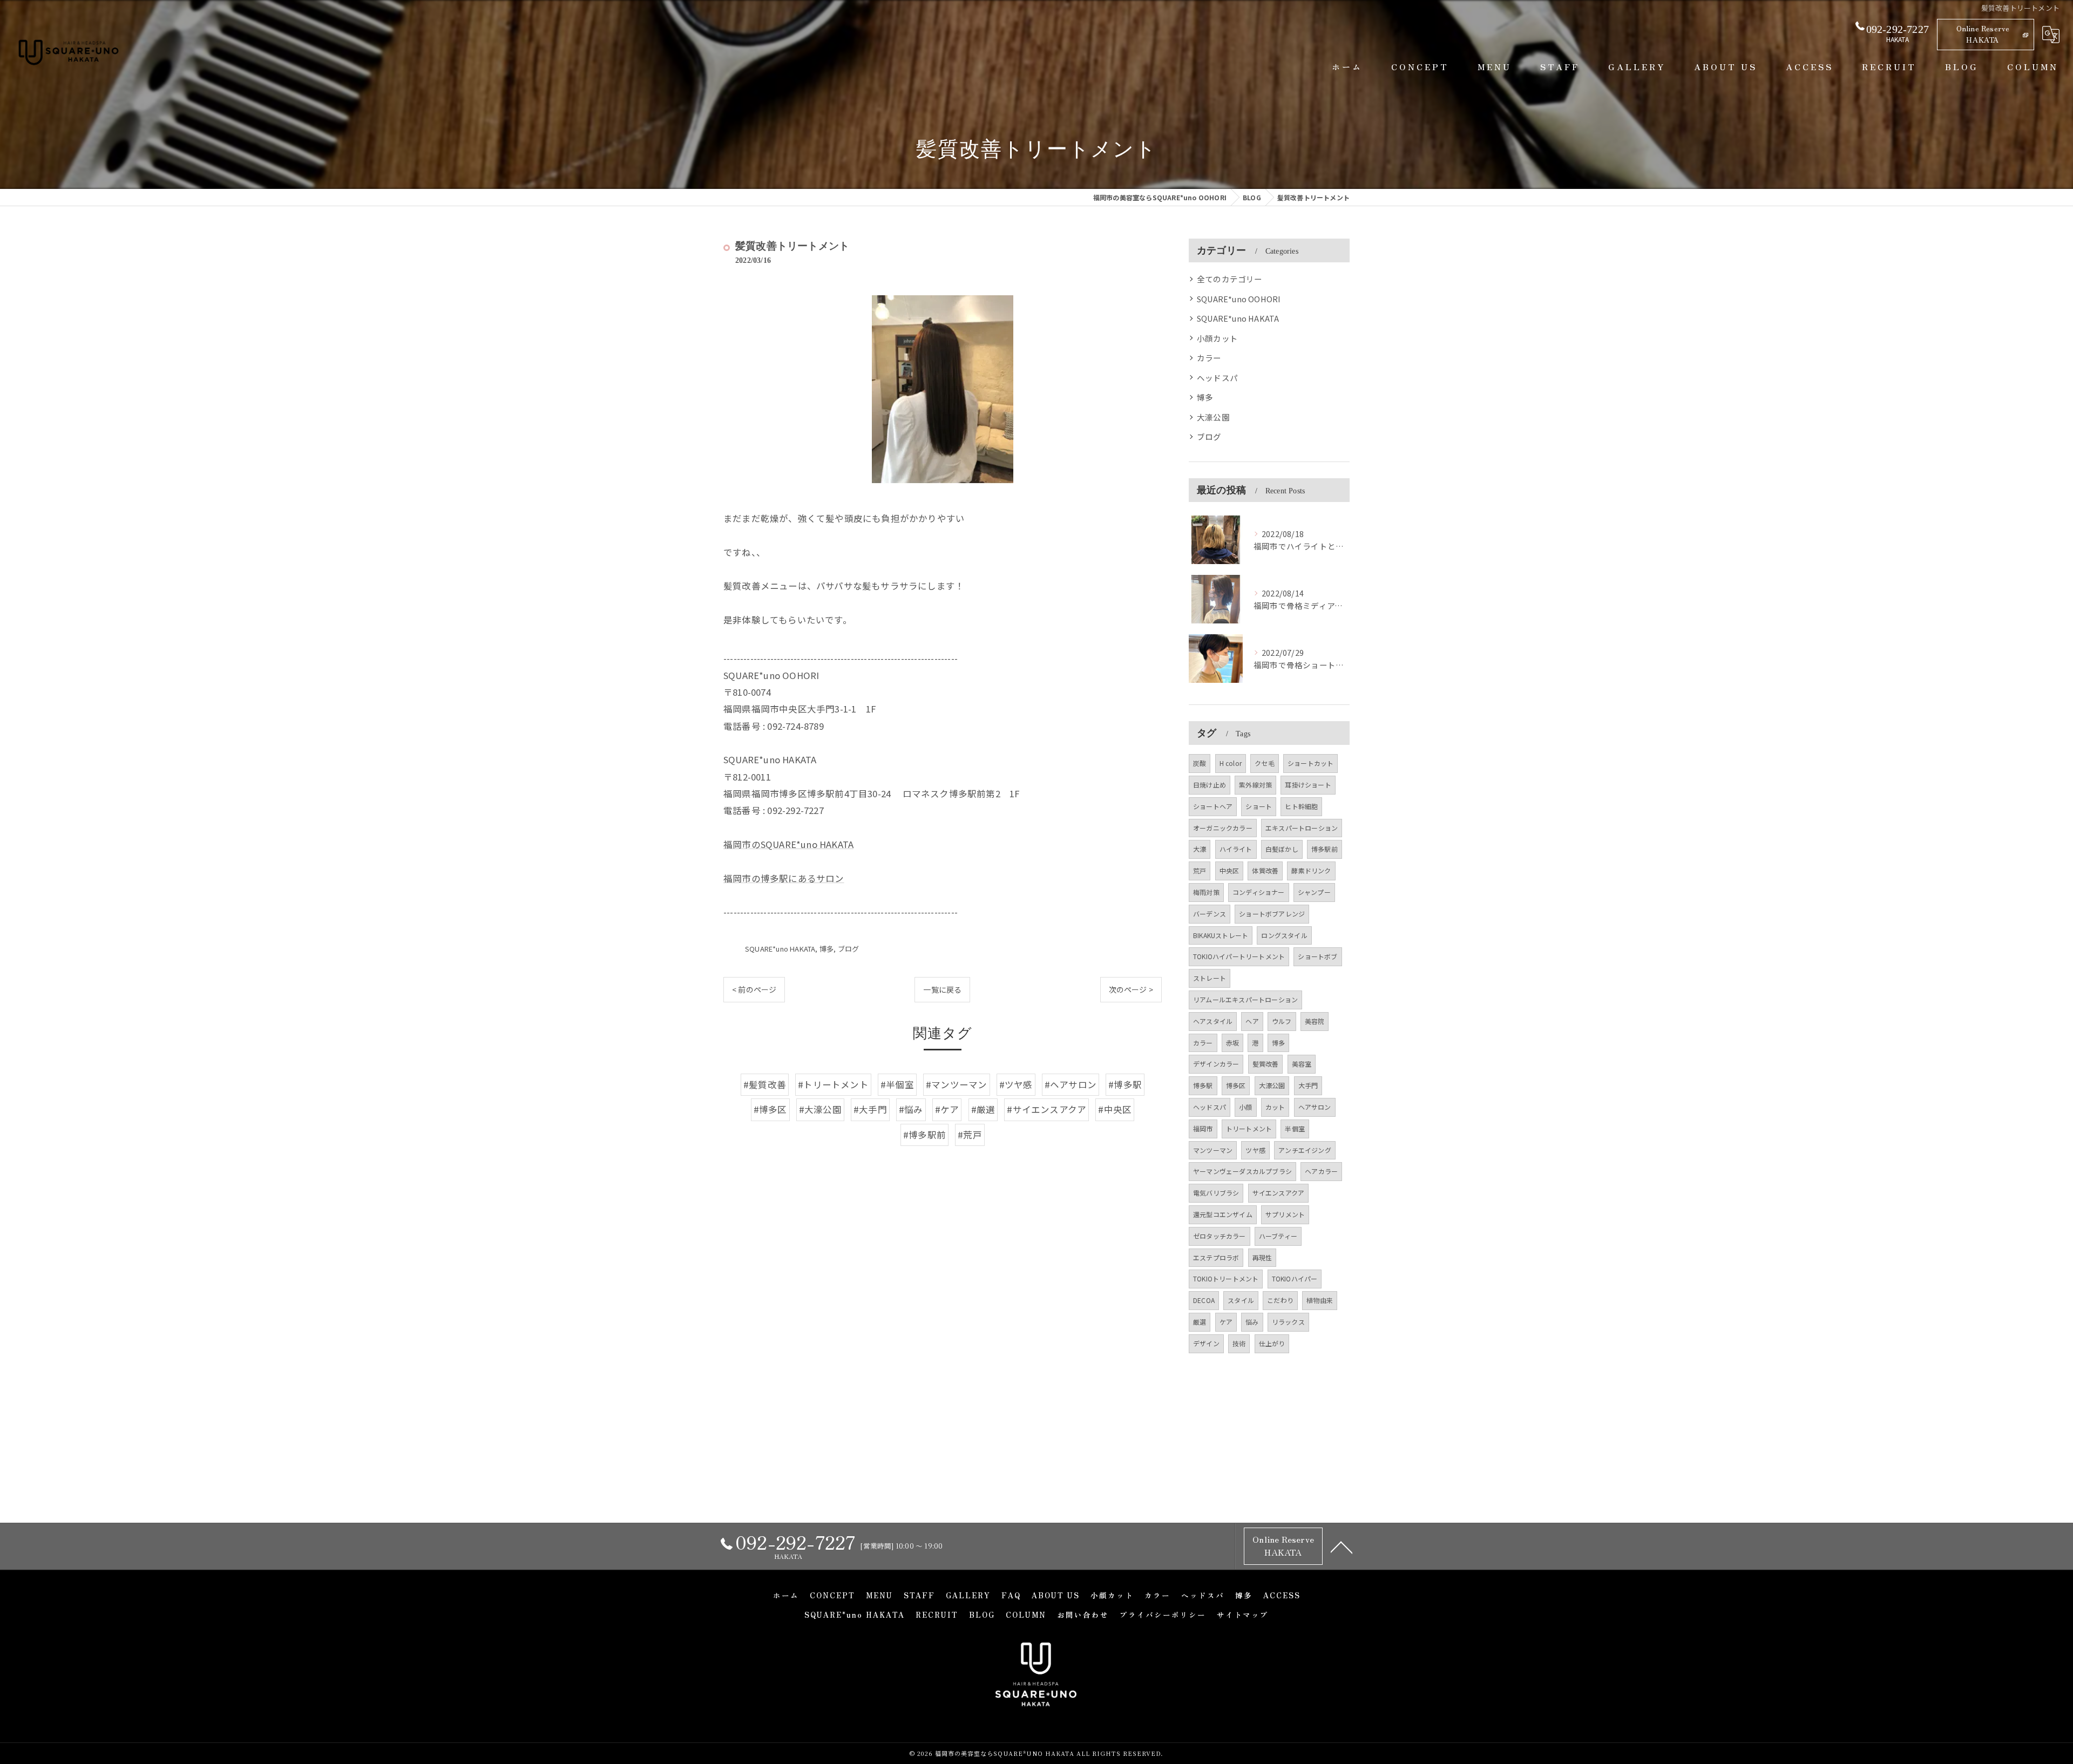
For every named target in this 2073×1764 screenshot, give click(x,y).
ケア (1226, 1322)
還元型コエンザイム (1223, 1214)
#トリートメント (833, 1084)
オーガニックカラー (1223, 828)
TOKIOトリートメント (1226, 1278)
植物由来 (1320, 1300)
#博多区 (770, 1109)
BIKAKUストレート (1221, 935)
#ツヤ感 (1016, 1084)
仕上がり (1272, 1343)
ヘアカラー (1321, 1171)
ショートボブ (1317, 956)
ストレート (1210, 978)
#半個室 (897, 1084)
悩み (1252, 1322)
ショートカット (1310, 763)
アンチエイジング (1305, 1150)
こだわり (1280, 1300)
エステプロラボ (1216, 1257)
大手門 (1308, 1085)
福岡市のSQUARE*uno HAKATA (788, 844)
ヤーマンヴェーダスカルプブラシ (1242, 1171)
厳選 (1200, 1322)
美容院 (1315, 1021)
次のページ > (1131, 989)
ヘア (1252, 1021)
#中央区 (1115, 1109)
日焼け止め (1210, 785)
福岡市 (1203, 1128)
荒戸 (1200, 870)
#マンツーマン (956, 1084)
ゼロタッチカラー (1220, 1236)
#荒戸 (970, 1135)
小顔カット (1217, 338)
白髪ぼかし (1282, 849)
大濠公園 (1213, 417)
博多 (827, 949)
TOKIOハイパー (1295, 1278)
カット (1275, 1107)
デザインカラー (1216, 1064)
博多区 (1236, 1085)
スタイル (1241, 1300)
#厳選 (983, 1109)
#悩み (911, 1109)
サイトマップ (1243, 1614)
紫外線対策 (1255, 785)
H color (1231, 763)
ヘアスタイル (1213, 1021)
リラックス (1288, 1322)
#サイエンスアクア (1046, 1109)
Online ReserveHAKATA (1983, 34)
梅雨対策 (1206, 892)
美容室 (1302, 1064)
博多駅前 (1325, 849)
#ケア (947, 1109)
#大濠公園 (820, 1109)
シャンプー (1314, 892)
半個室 (1295, 1128)
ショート (1259, 806)
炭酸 (1200, 763)
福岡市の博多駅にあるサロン (784, 878)
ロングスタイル (1284, 935)
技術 (1239, 1343)
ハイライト (1236, 849)
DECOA (1204, 1300)
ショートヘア (1213, 806)
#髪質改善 (765, 1084)
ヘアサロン (1315, 1107)
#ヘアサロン (1071, 1084)
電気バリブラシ (1216, 1193)
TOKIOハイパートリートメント (1239, 956)
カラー (1209, 358)
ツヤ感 (1255, 1150)
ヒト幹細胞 (1301, 806)
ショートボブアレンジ (1272, 914)
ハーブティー (1278, 1236)
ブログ (849, 949)
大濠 (1200, 849)
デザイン (1206, 1343)
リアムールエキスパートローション (1245, 999)
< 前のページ (754, 989)
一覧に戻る (942, 989)
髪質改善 (1266, 1064)
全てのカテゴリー (1230, 279)
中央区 (1229, 870)
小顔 (1245, 1107)
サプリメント (1285, 1214)
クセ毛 (1265, 763)
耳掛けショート (1308, 785)
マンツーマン (1213, 1150)
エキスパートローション (1302, 828)
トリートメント (1249, 1128)
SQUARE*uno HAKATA (780, 949)
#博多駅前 (924, 1135)
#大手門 (870, 1109)
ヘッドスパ (1217, 378)
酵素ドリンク (1311, 870)
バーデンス (1210, 914)
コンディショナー (1259, 892)
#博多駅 (1125, 1084)
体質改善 (1265, 870)
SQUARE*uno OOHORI (1239, 299)
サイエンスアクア (1279, 1193)
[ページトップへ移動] (1342, 1546)
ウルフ (1282, 1021)
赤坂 (1232, 1043)
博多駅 (1203, 1085)
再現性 (1262, 1257)
